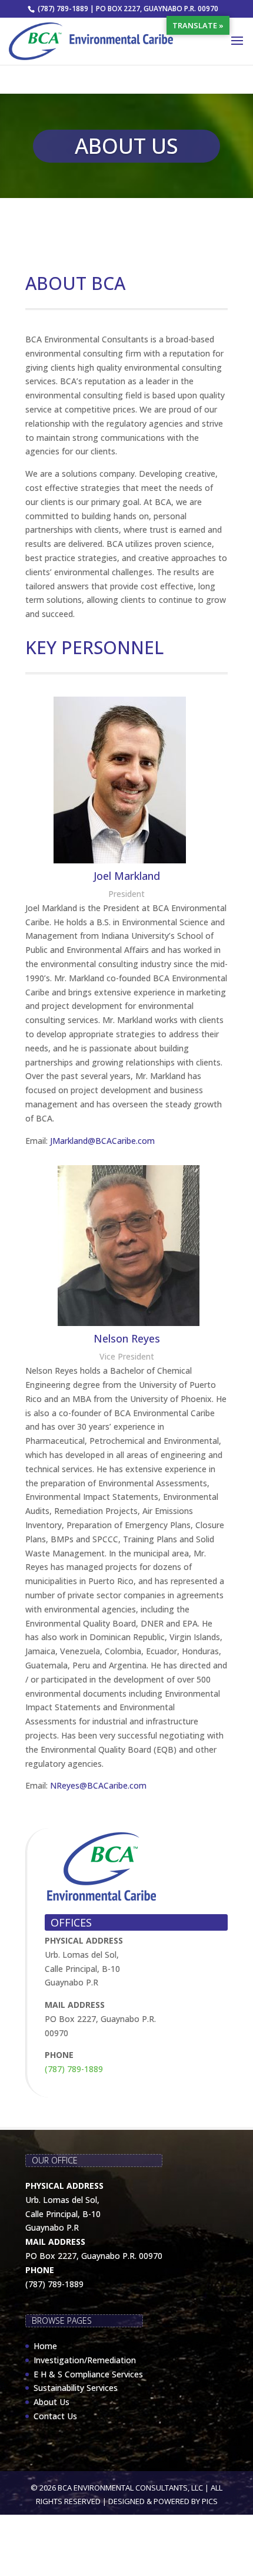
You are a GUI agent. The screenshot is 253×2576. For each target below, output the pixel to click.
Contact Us (55, 2416)
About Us (51, 2402)
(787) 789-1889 (74, 2069)
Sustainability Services (76, 2388)
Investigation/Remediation (85, 2360)
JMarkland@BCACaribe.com (102, 1141)
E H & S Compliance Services (88, 2374)
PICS (210, 2501)
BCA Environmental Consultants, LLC (130, 2488)
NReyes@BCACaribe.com (98, 1785)
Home (45, 2346)
